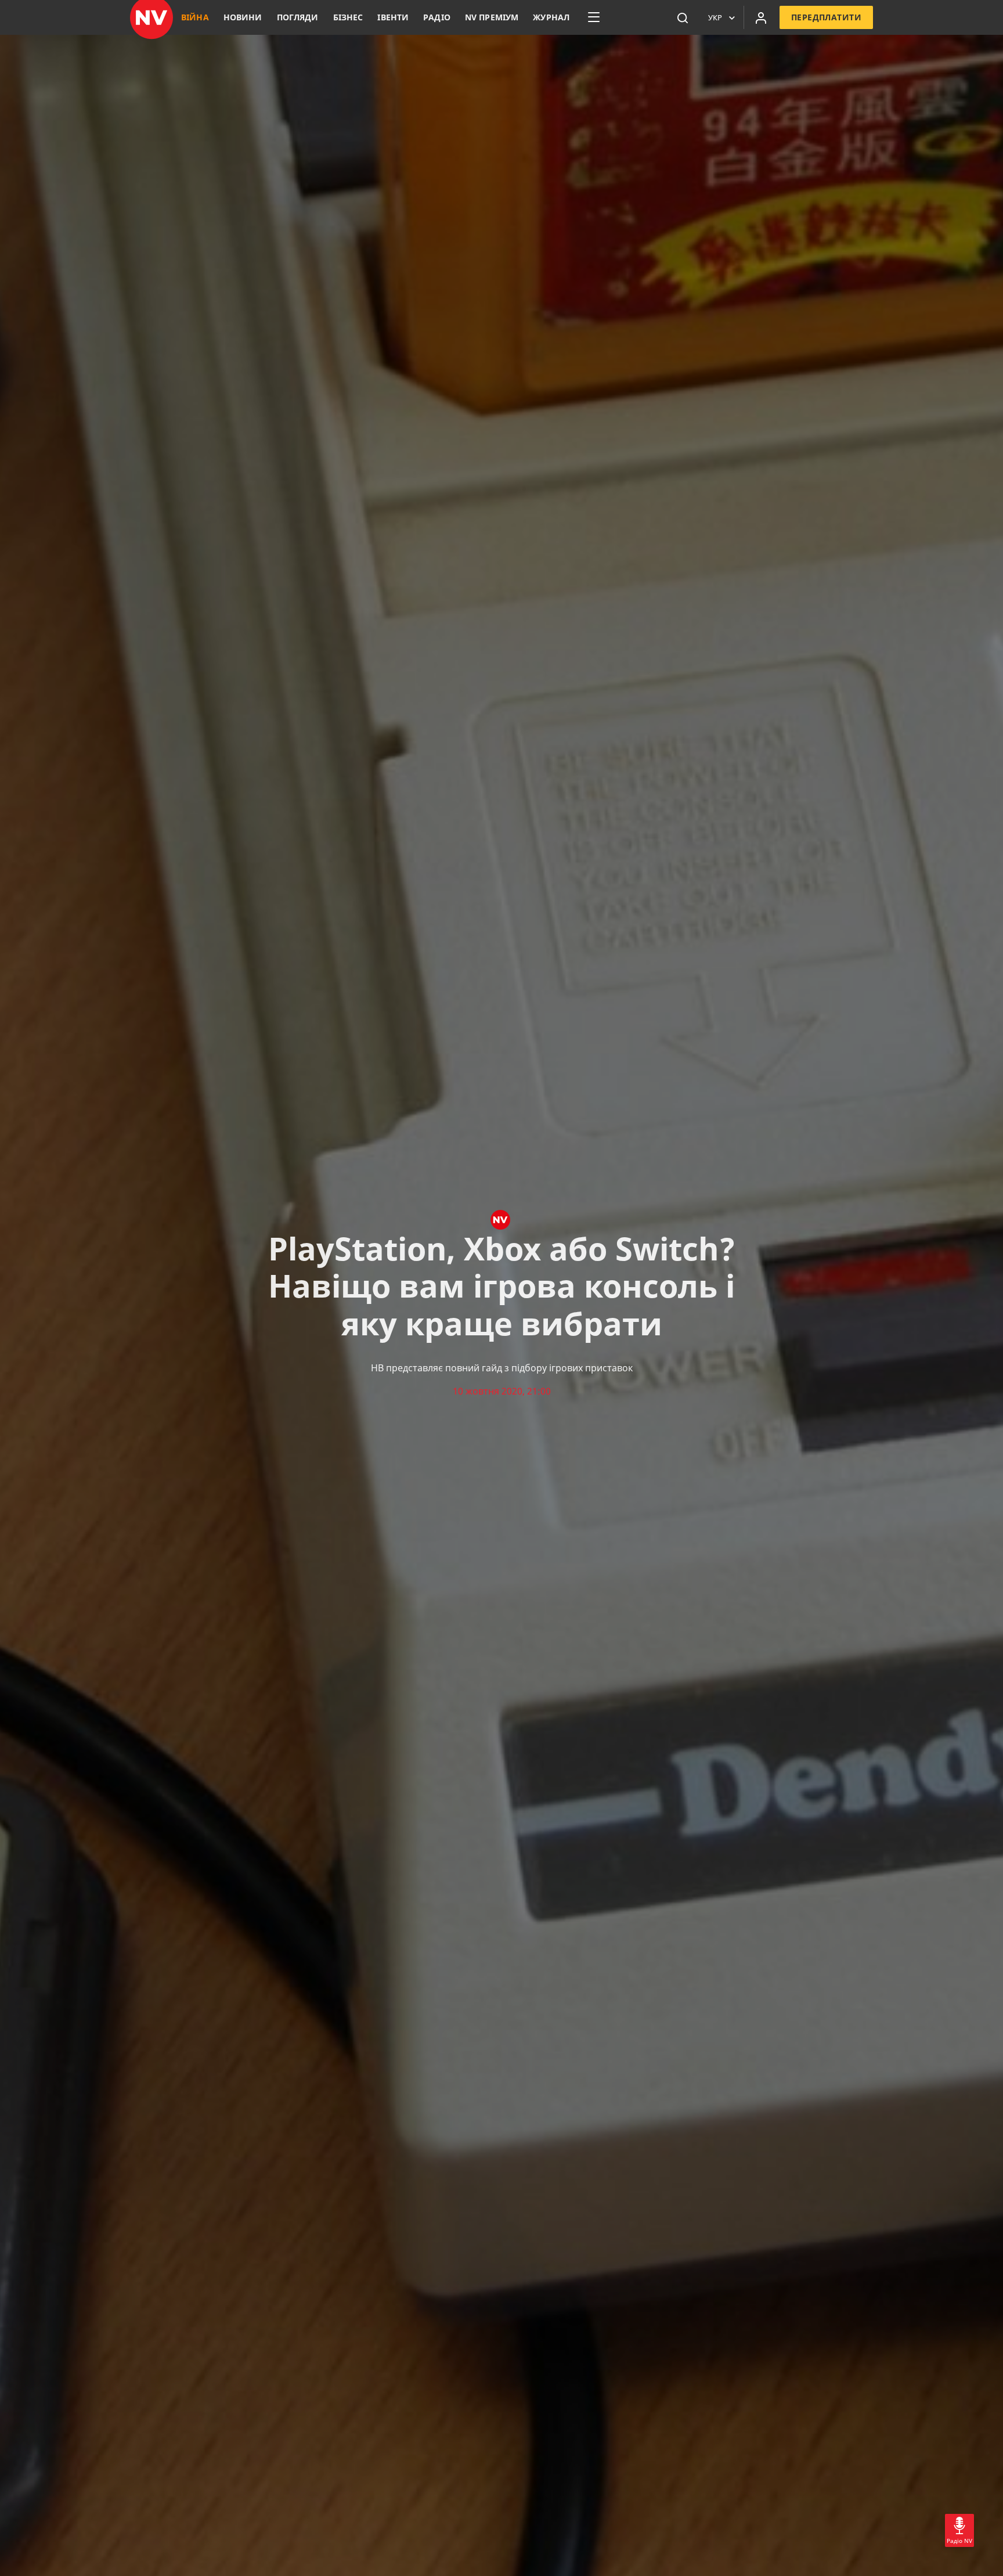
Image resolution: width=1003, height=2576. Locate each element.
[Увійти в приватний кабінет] (761, 17)
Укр (715, 17)
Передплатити (826, 17)
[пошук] (683, 17)
